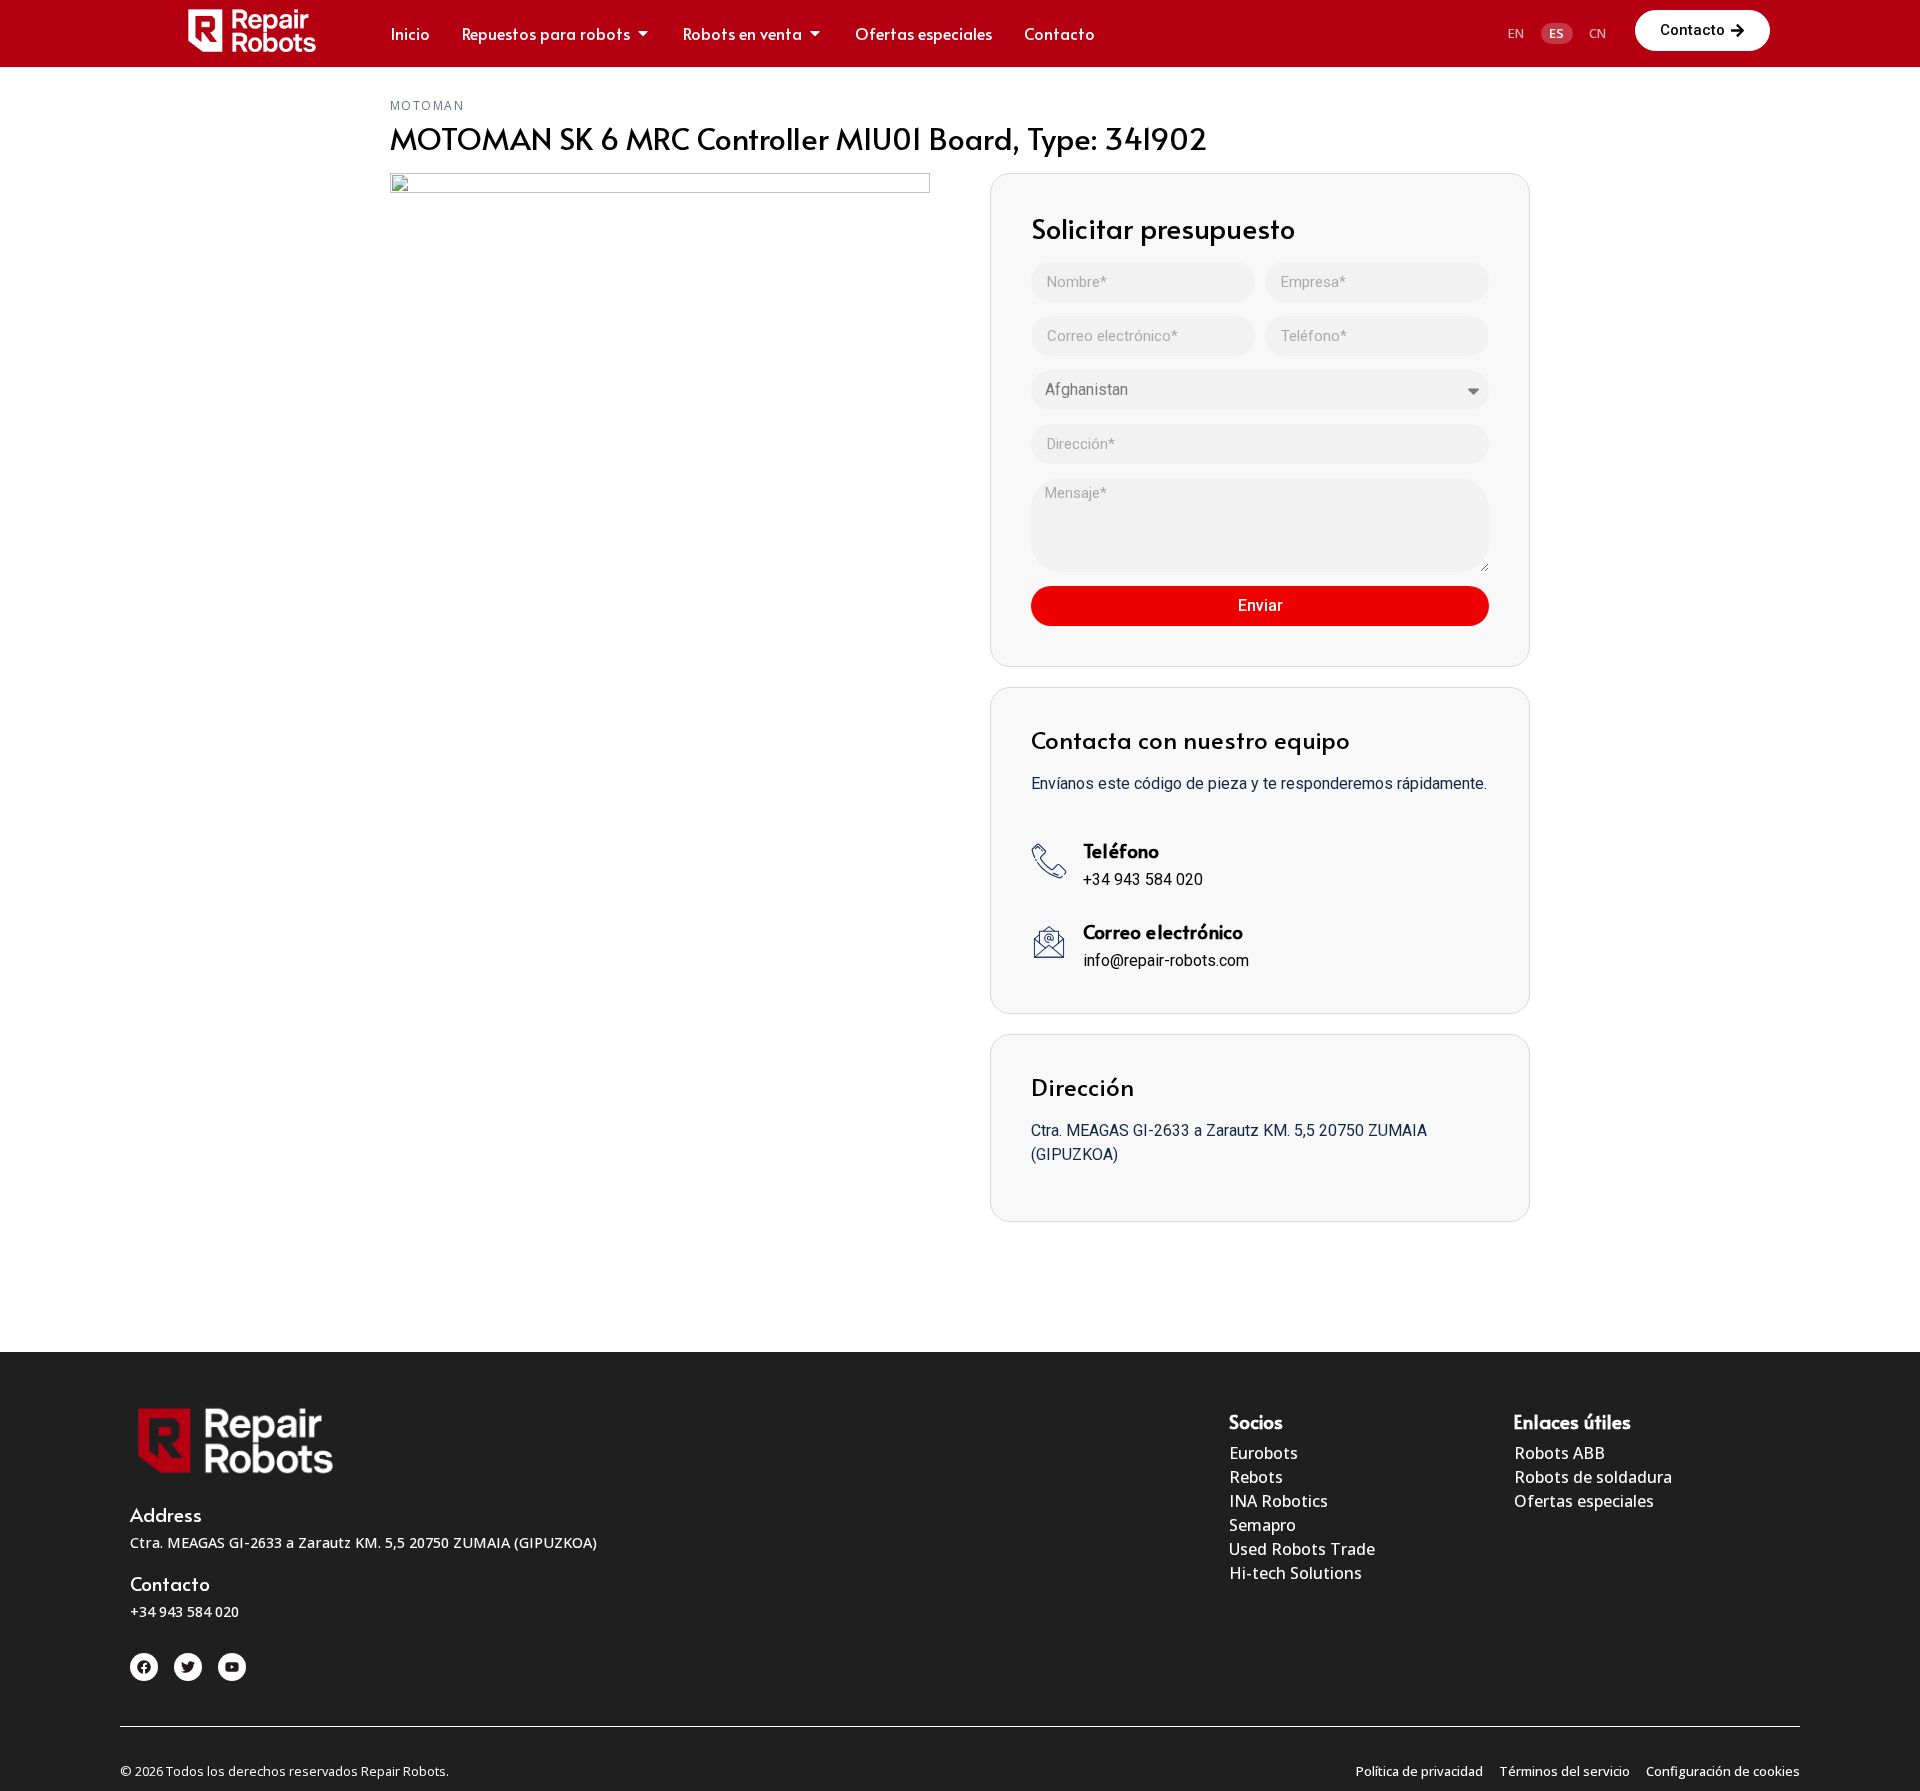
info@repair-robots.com (1166, 960)
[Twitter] (188, 1667)
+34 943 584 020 (1143, 879)
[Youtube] (232, 1667)
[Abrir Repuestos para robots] (643, 33)
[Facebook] (144, 1667)
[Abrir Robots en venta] (815, 33)
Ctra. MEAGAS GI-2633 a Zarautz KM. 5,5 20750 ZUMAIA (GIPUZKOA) (363, 1542)
